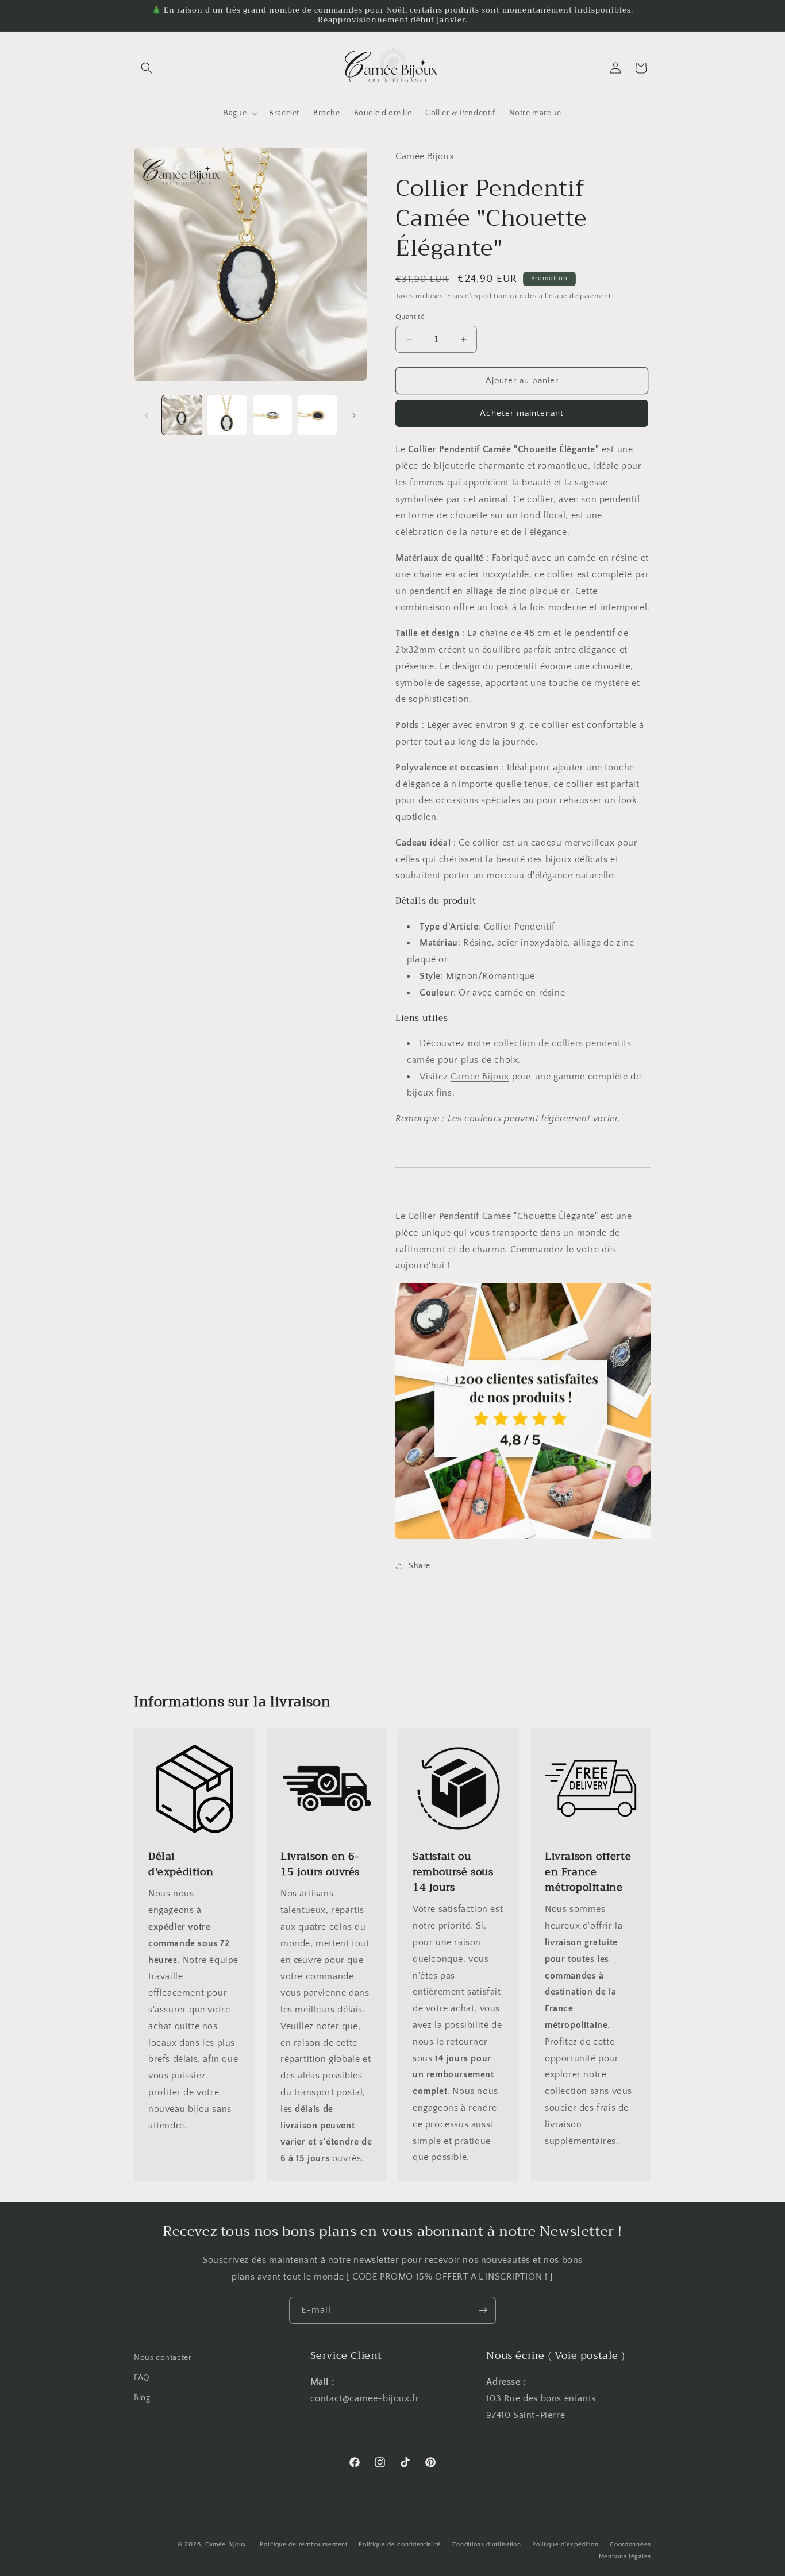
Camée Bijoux (226, 2544)
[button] (147, 68)
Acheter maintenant (522, 413)
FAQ (142, 2378)
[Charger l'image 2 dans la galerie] (227, 415)
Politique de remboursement (303, 2544)
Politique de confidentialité (400, 2544)
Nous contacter (163, 2358)
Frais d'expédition (477, 296)
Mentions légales (625, 2556)
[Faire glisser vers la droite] (354, 415)
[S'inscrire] (483, 2310)
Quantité (410, 317)
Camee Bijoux (480, 1077)
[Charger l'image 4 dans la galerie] (318, 415)
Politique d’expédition (565, 2544)
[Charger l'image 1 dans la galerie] (182, 415)
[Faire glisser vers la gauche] (147, 415)
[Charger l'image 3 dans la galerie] (273, 415)
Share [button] (420, 1566)
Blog (142, 2398)
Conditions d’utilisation (487, 2544)
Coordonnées (630, 2544)
